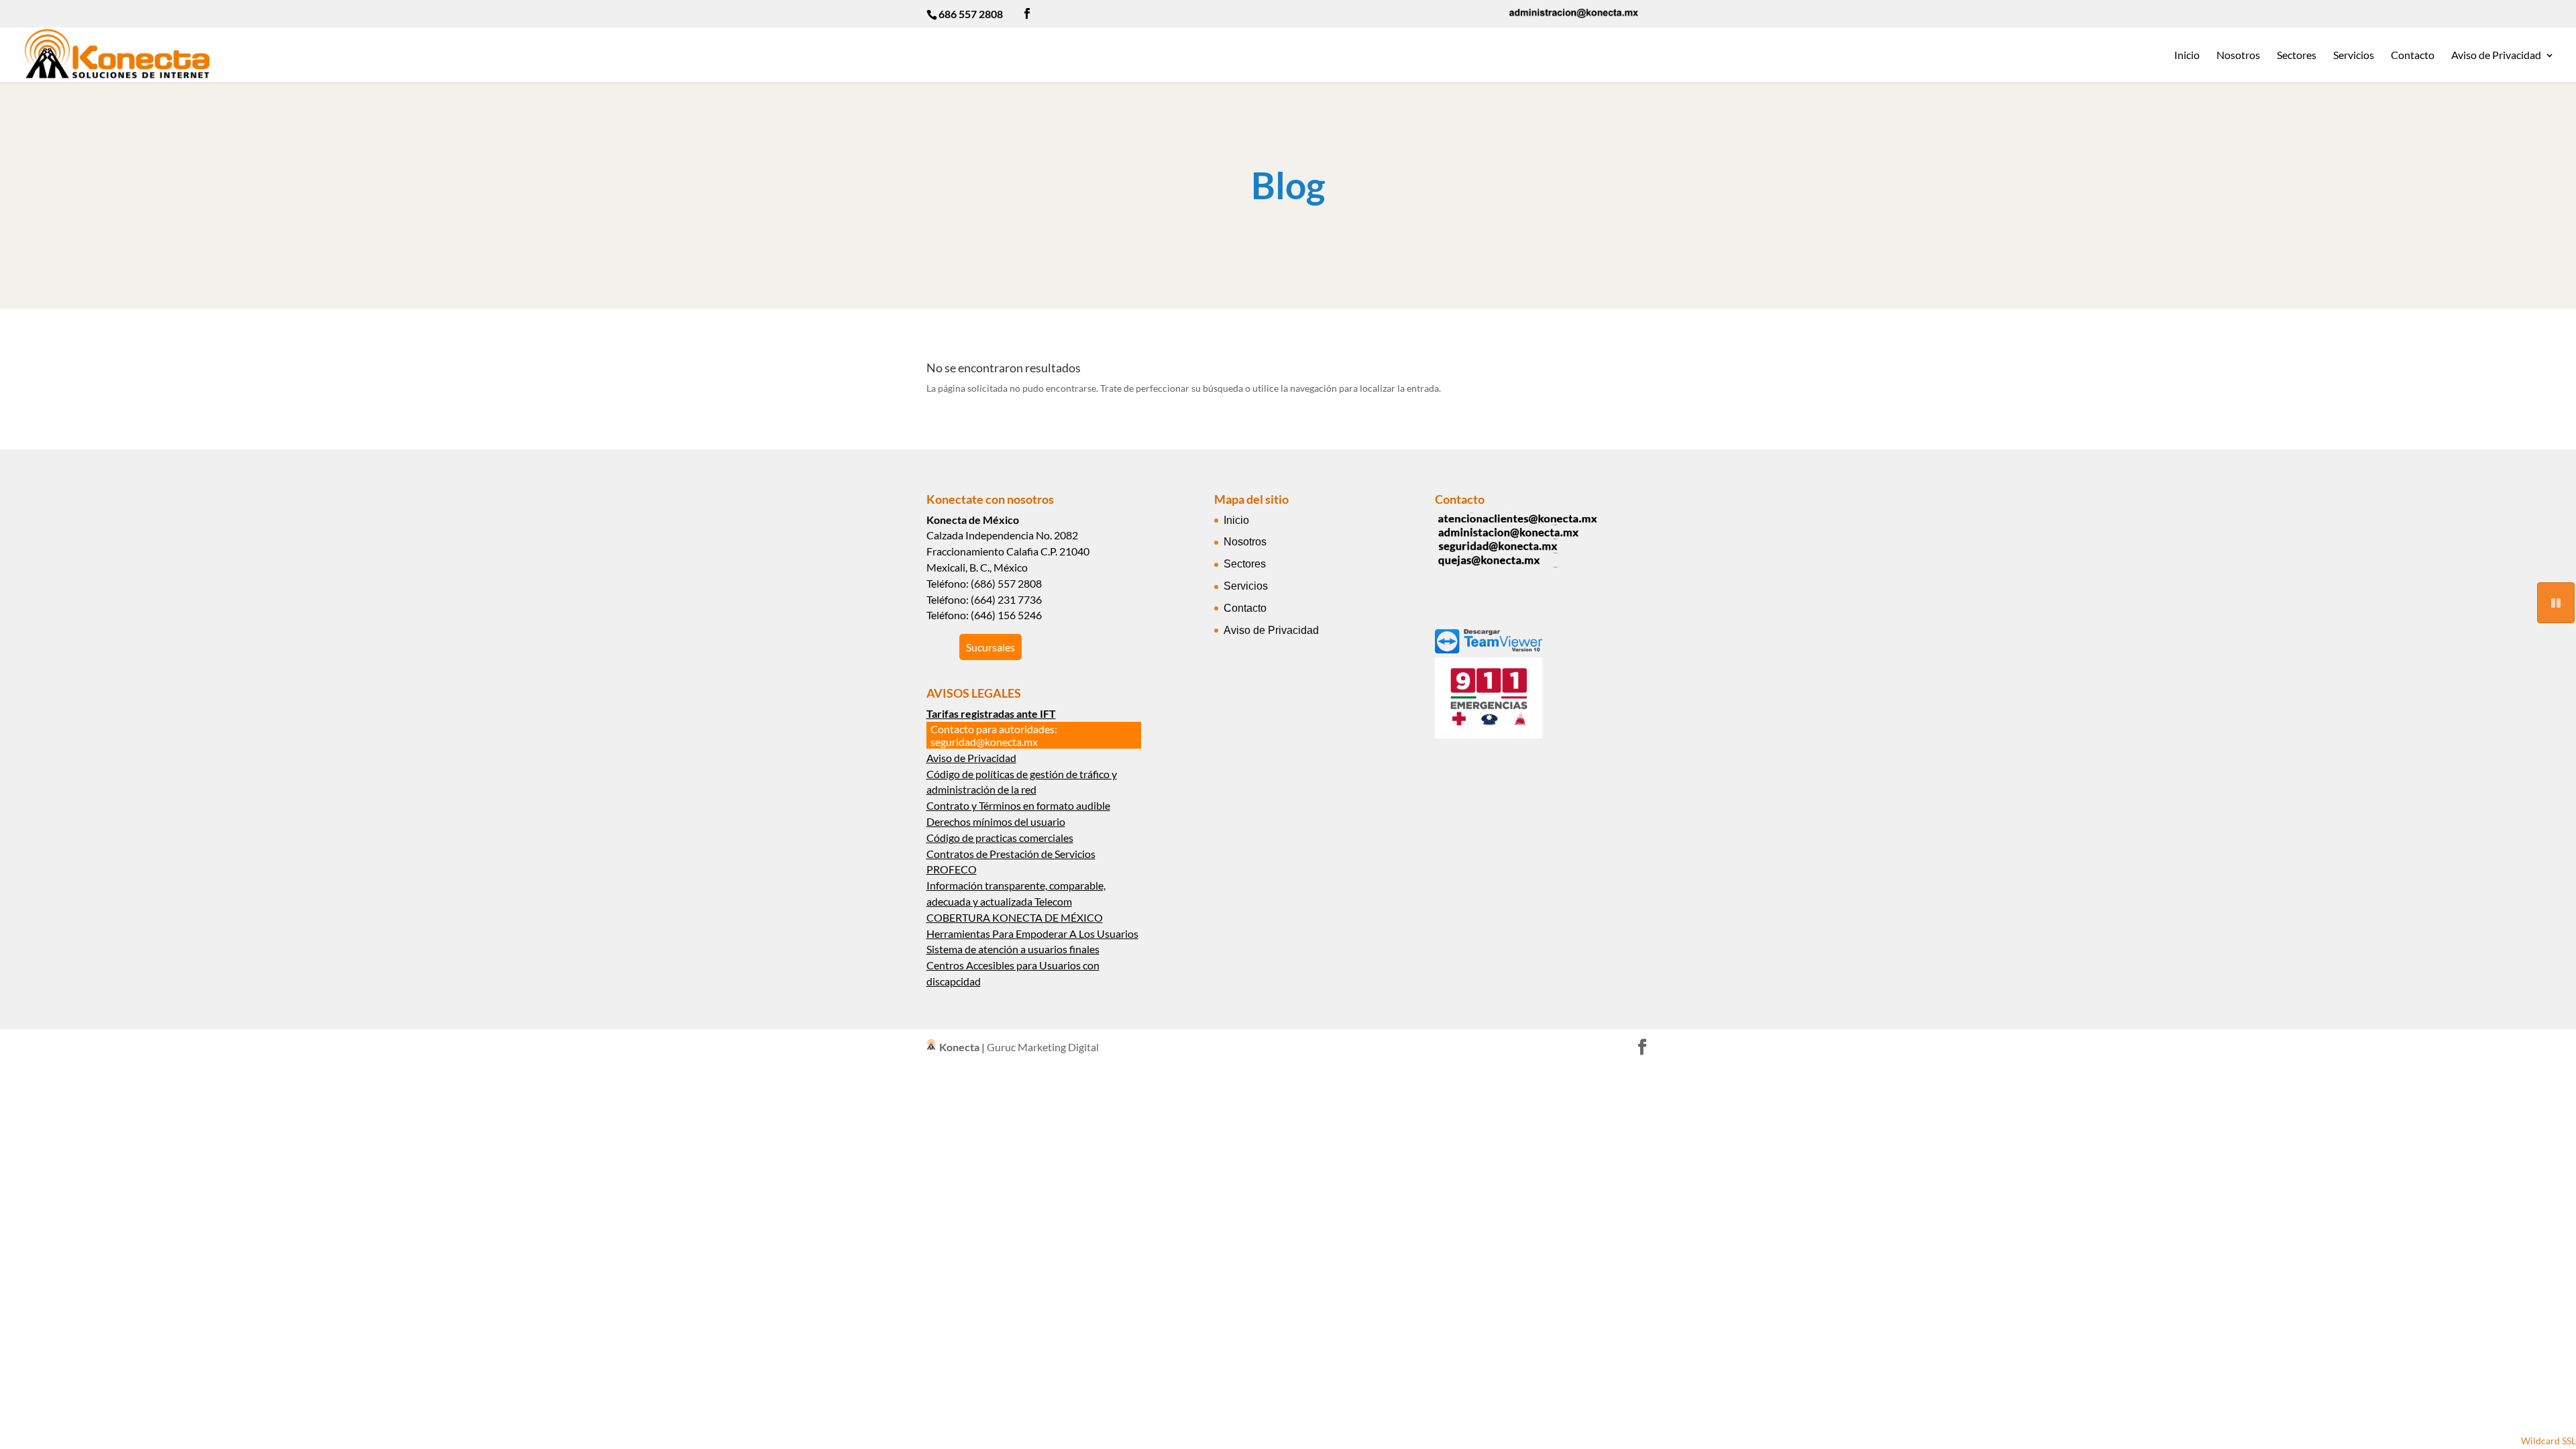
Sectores (2297, 56)
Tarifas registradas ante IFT (991, 713)
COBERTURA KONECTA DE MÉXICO (1015, 917)
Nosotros (2238, 56)
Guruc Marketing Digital (1043, 1047)
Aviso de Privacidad (2496, 56)
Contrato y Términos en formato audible (1018, 805)
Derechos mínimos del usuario (996, 821)
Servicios (2354, 56)
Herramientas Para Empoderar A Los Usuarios (1032, 933)
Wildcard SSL (2548, 1441)
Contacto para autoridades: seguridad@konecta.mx (994, 735)
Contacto (2413, 56)
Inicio (2187, 56)
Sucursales (990, 647)
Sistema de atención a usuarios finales (1013, 949)
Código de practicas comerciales (1000, 838)
